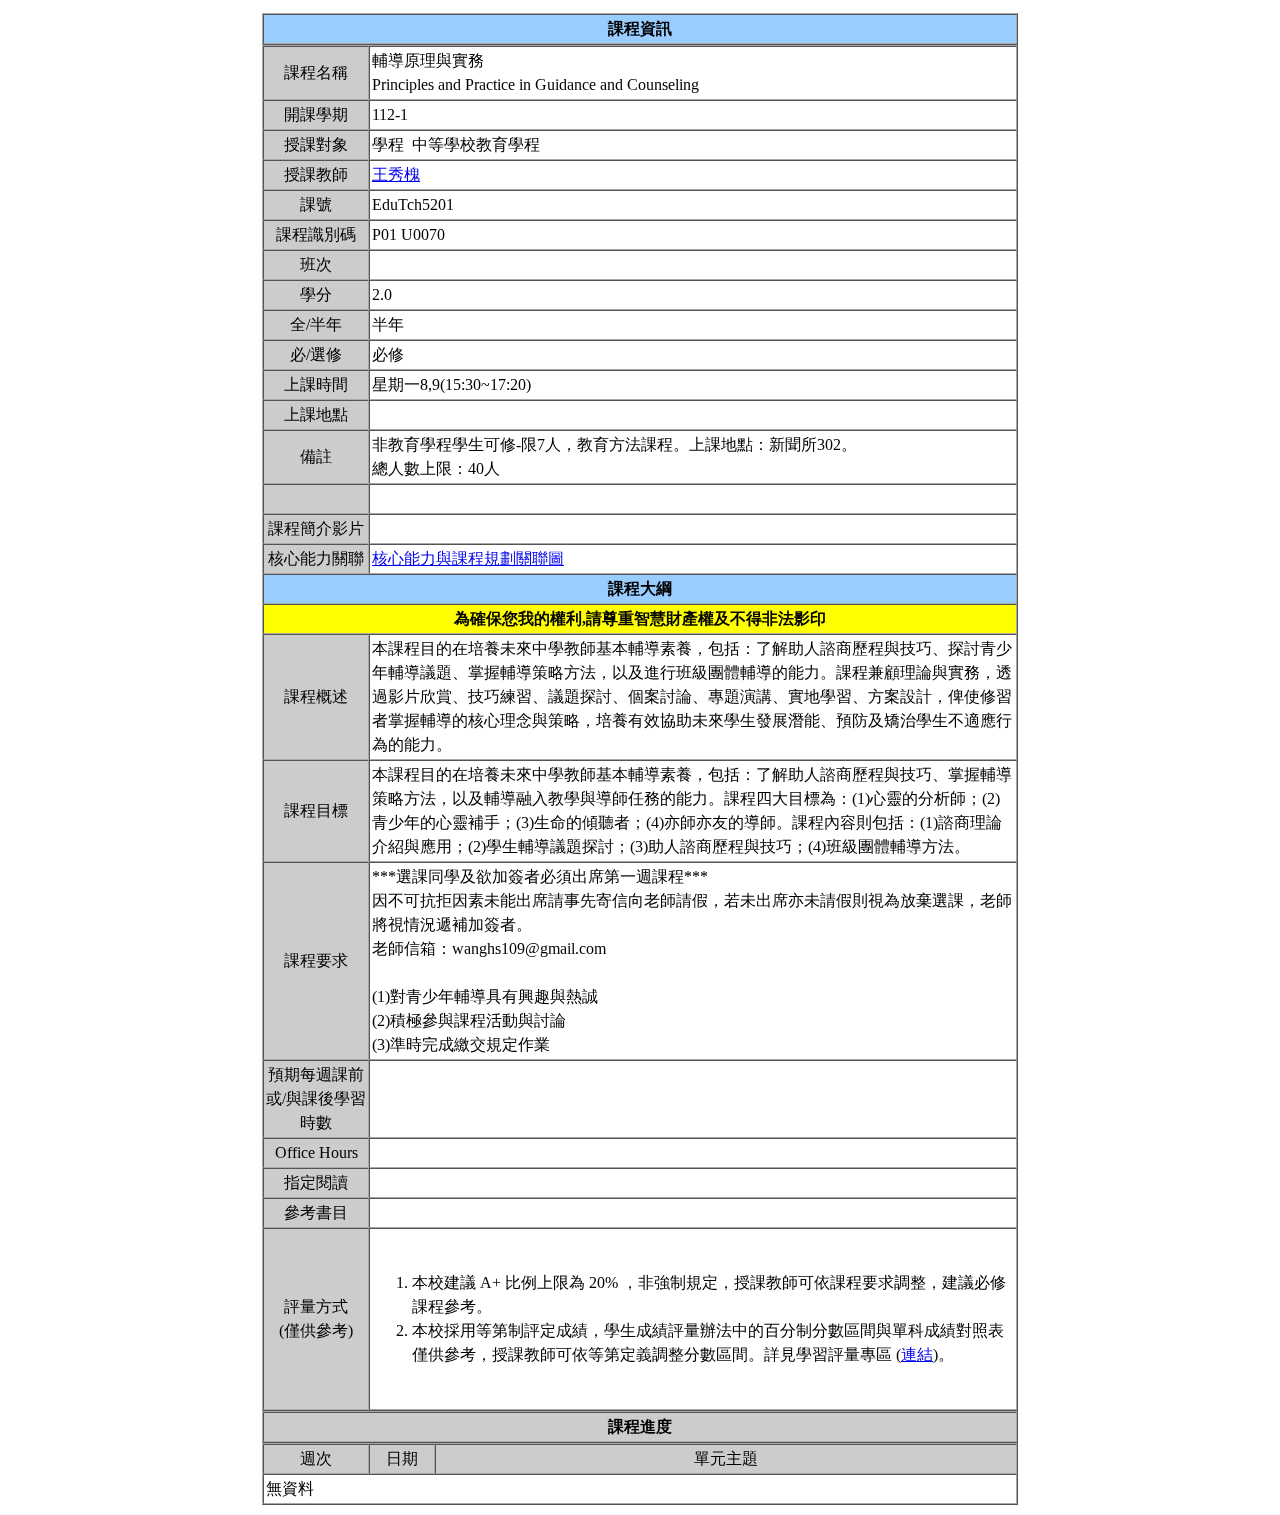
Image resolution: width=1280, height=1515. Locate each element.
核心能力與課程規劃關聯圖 (468, 558)
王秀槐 (396, 174)
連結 (917, 1354)
